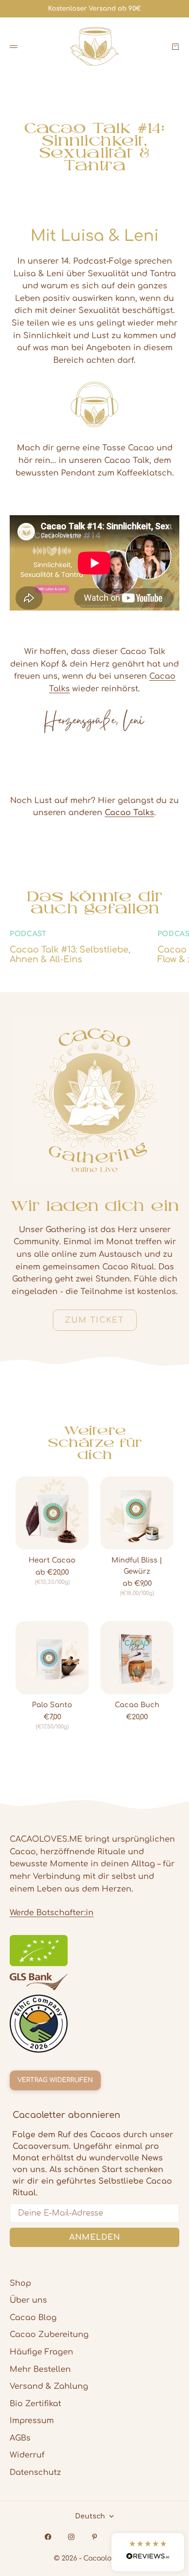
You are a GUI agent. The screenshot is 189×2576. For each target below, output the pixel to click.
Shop (20, 2283)
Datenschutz (35, 2472)
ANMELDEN (95, 2237)
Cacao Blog (33, 2318)
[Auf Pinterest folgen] (94, 2537)
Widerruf (27, 2455)
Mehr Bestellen (40, 2369)
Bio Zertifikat (35, 2404)
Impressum (32, 2421)
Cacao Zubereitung (49, 2335)
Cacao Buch (137, 1705)
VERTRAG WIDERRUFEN (55, 2080)
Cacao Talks (129, 813)
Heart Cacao (52, 1561)
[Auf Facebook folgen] (48, 2537)
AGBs (20, 2438)
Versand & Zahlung (49, 2386)
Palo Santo (52, 1705)
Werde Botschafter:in (52, 1913)
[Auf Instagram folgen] (71, 2537)
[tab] (94, 1443)
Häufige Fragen (41, 2352)
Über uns (28, 2300)
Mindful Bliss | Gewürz (137, 1566)
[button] (148, 2552)
